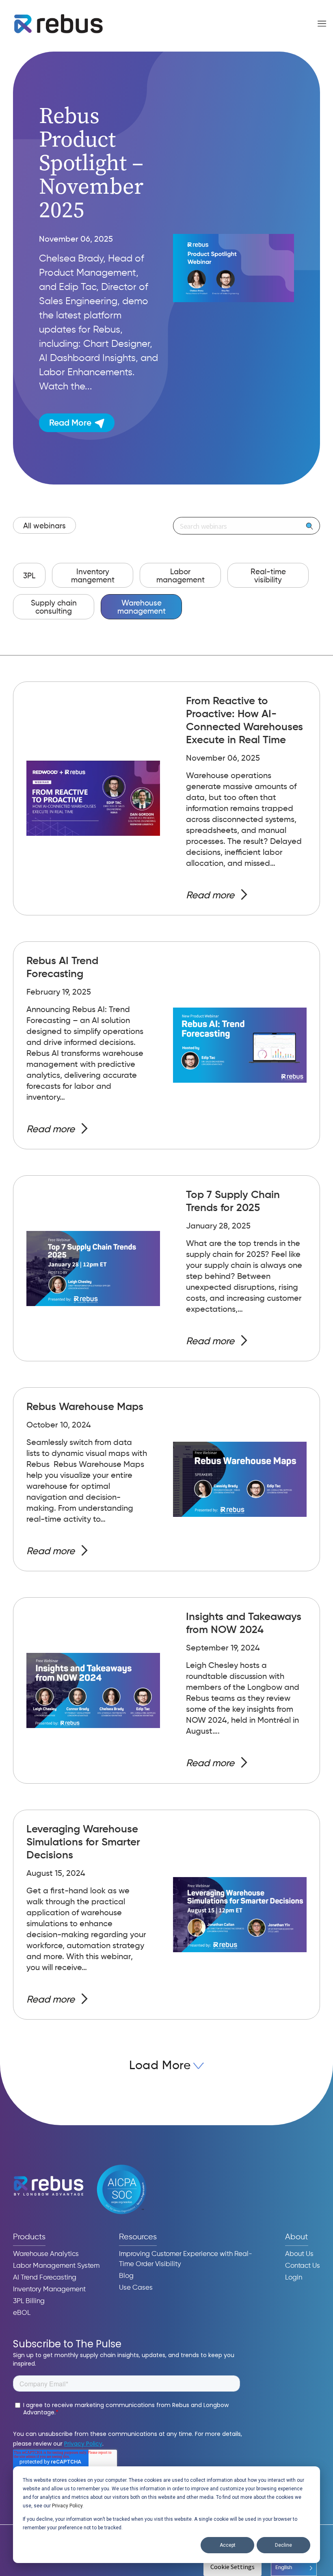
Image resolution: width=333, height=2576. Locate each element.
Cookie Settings (232, 2567)
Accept (228, 2545)
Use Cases (136, 2288)
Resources (138, 2237)
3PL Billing (29, 2301)
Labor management (181, 576)
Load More (160, 2066)
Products (29, 2237)
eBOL (22, 2313)
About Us (299, 2254)
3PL (29, 576)
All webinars (44, 526)
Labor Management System (56, 2266)
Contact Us (303, 2266)
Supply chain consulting (54, 607)
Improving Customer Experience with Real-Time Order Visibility (186, 2259)
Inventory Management (49, 2289)
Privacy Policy (67, 2506)
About (297, 2237)
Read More (70, 423)
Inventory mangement (93, 576)
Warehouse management (142, 607)
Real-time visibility (268, 576)
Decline (283, 2545)
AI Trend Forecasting (45, 2278)
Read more (210, 895)
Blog (126, 2276)
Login (294, 2278)
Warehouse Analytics (46, 2254)
